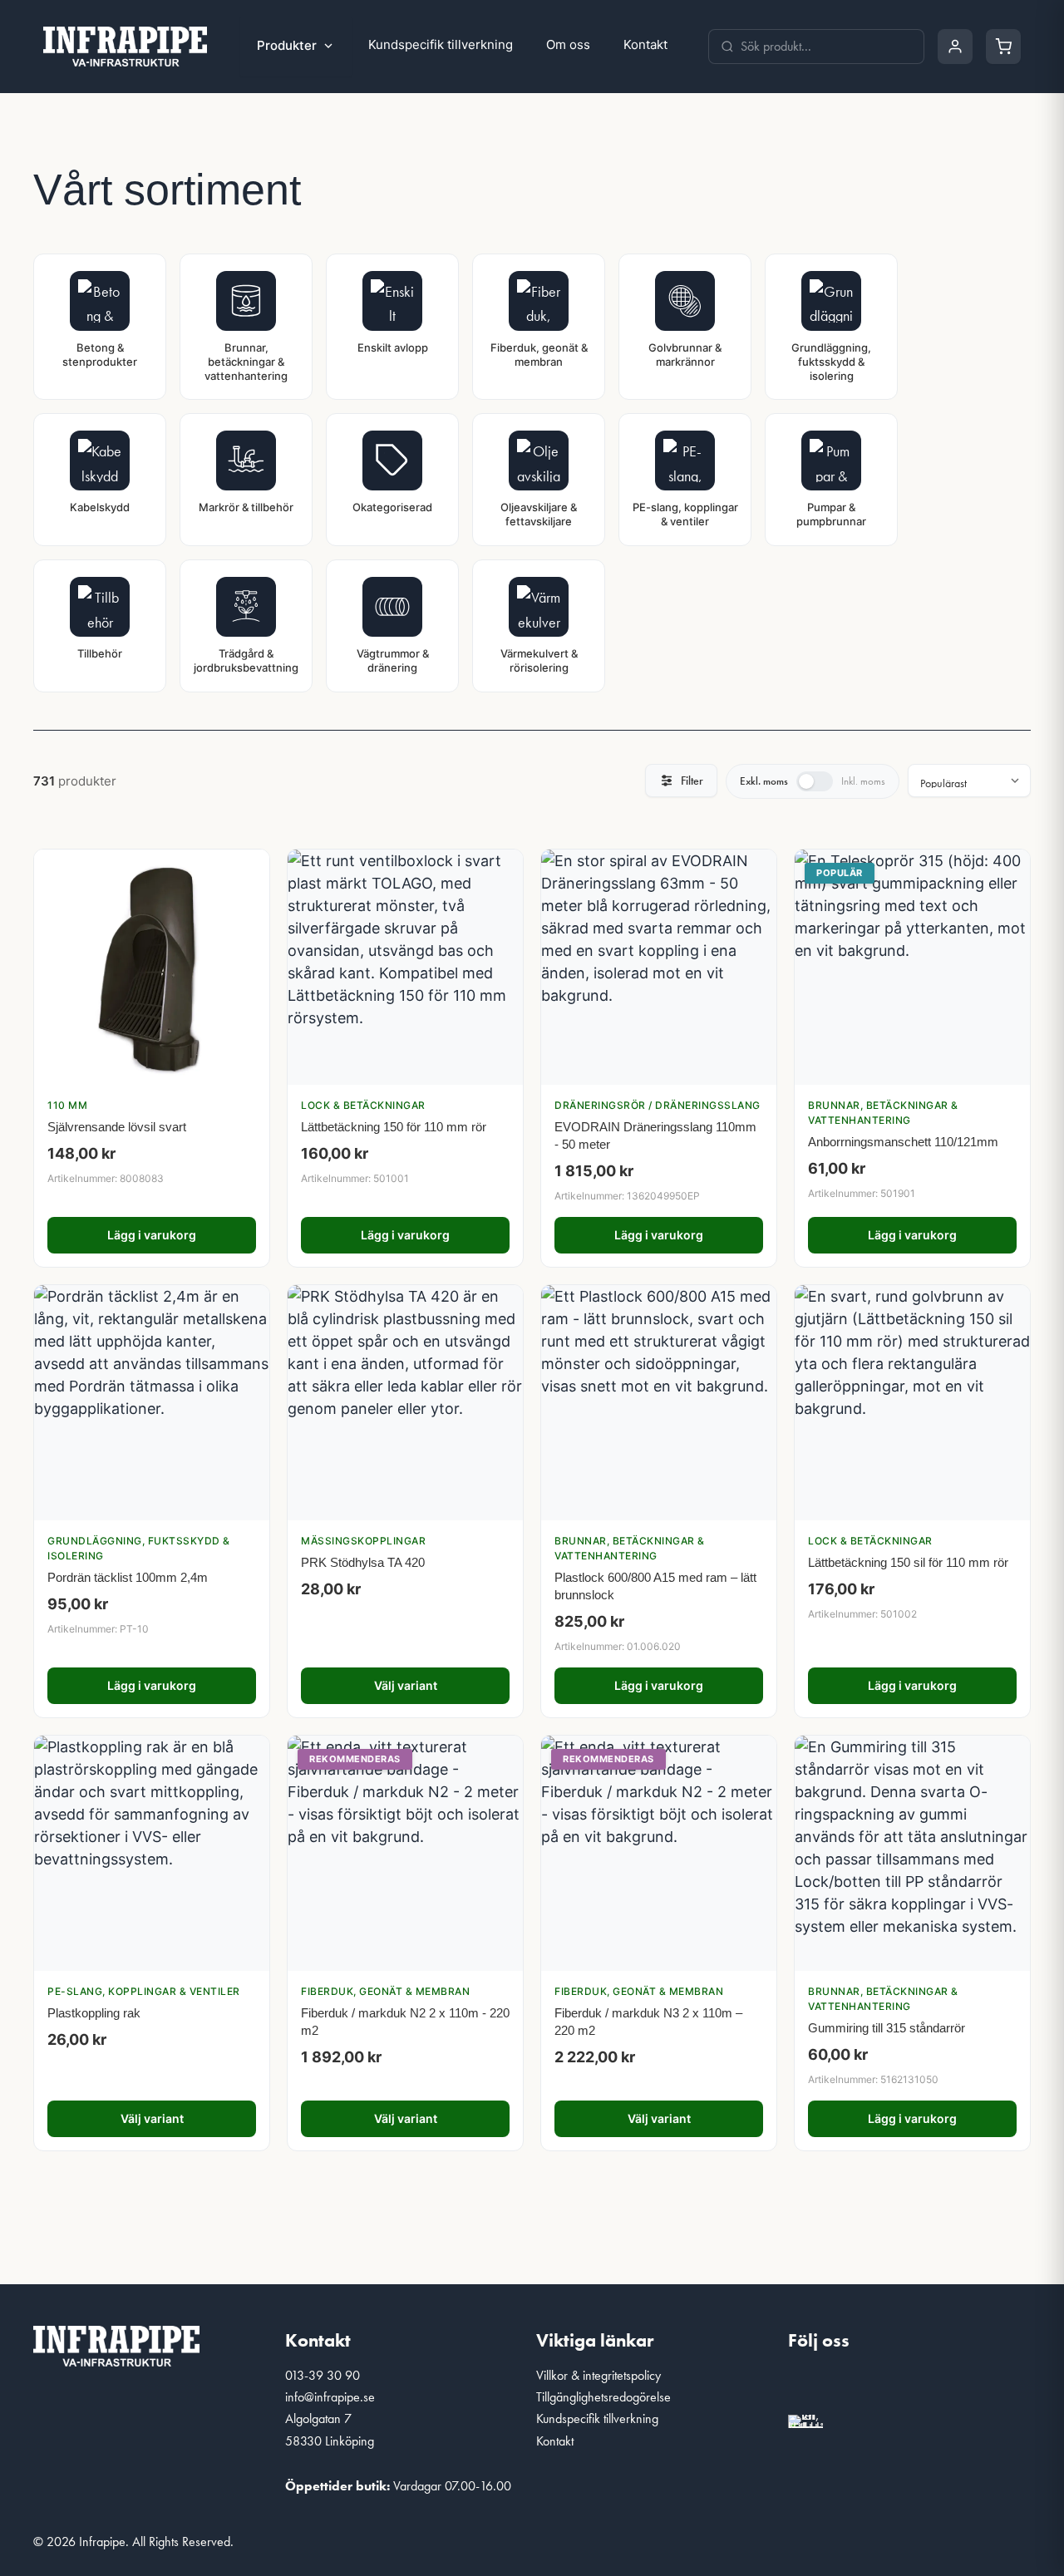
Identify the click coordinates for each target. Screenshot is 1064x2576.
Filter (692, 781)
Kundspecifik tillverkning (441, 44)
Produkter (287, 45)
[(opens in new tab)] (805, 2418)
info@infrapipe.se (330, 2397)
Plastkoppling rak (94, 2013)
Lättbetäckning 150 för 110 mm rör (394, 1127)
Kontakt (645, 44)
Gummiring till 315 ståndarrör (887, 2028)
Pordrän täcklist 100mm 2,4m (128, 1577)
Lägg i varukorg (152, 1235)
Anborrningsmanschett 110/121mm (903, 1142)
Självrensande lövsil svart (117, 1127)
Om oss (568, 44)
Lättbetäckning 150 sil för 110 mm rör (908, 1562)
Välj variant (406, 1685)
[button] (809, 2386)
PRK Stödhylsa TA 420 (363, 1562)
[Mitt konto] (955, 47)
